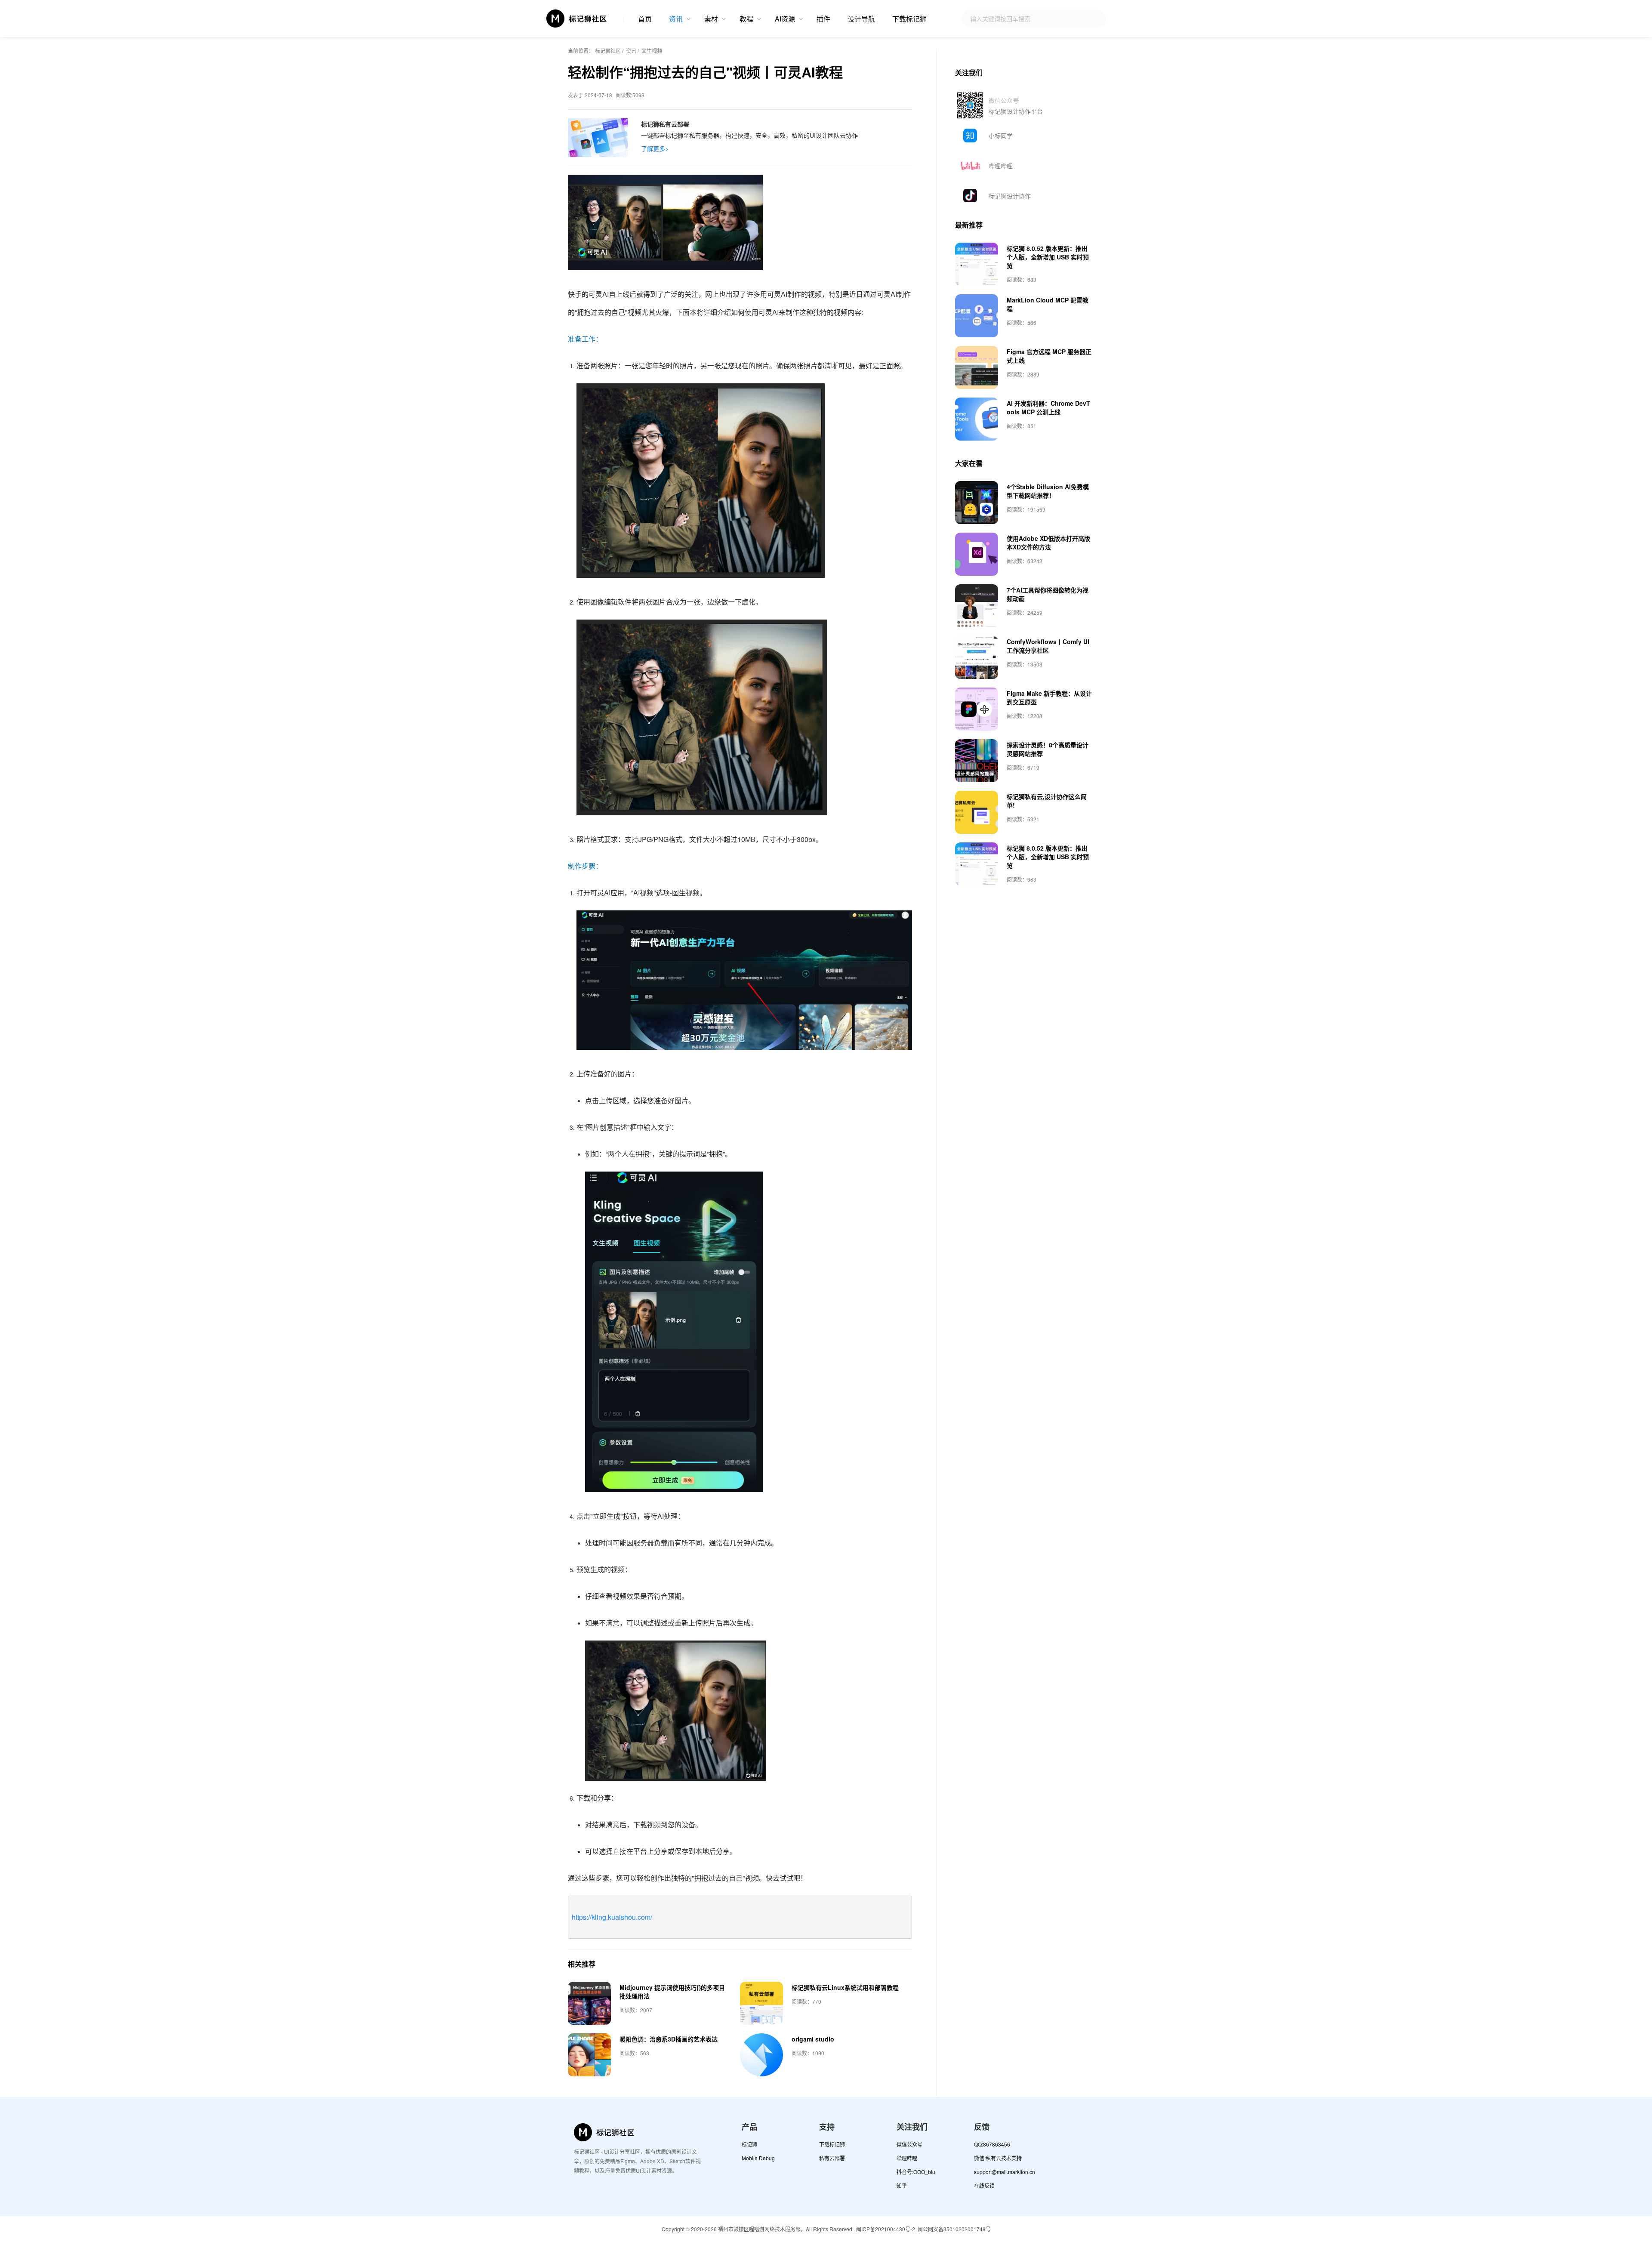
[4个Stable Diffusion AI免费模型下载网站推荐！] (977, 503)
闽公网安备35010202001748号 (954, 2229)
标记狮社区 (608, 51)
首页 (645, 19)
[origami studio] (761, 2055)
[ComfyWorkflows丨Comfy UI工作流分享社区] (977, 657)
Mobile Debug (758, 2158)
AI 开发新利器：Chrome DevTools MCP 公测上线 (1048, 407)
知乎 (902, 2185)
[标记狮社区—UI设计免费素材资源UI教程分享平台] (577, 19)
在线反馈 (984, 2185)
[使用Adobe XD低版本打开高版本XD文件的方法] (977, 554)
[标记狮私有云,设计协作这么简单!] (977, 812)
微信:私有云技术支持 (998, 2158)
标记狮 (749, 2144)
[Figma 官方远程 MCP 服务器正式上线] (977, 367)
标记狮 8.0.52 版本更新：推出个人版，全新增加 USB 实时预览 (1048, 257)
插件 (823, 19)
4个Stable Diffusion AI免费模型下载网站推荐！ (1048, 491)
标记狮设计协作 (1010, 196)
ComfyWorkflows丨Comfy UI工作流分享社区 (1048, 646)
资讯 (676, 19)
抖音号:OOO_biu (916, 2172)
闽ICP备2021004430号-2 (886, 2229)
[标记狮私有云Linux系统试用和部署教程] (761, 2003)
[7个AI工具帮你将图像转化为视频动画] (977, 606)
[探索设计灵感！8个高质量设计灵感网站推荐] (977, 761)
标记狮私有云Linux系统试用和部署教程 (845, 1987)
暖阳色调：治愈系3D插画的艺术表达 (669, 2039)
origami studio (813, 2039)
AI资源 (785, 19)
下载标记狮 (909, 19)
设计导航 (861, 19)
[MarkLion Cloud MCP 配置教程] (977, 316)
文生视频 (652, 51)
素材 (711, 19)
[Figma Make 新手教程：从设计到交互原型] (977, 709)
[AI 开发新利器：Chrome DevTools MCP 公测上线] (977, 419)
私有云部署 (832, 2158)
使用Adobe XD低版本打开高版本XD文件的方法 (1048, 543)
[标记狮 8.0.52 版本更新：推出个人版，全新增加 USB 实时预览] (977, 264)
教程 (746, 19)
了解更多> (655, 148)
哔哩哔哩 (1001, 166)
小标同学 (1001, 136)
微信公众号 (909, 2144)
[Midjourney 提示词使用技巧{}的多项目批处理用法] (589, 2003)
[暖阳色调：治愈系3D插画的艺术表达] (589, 2055)
